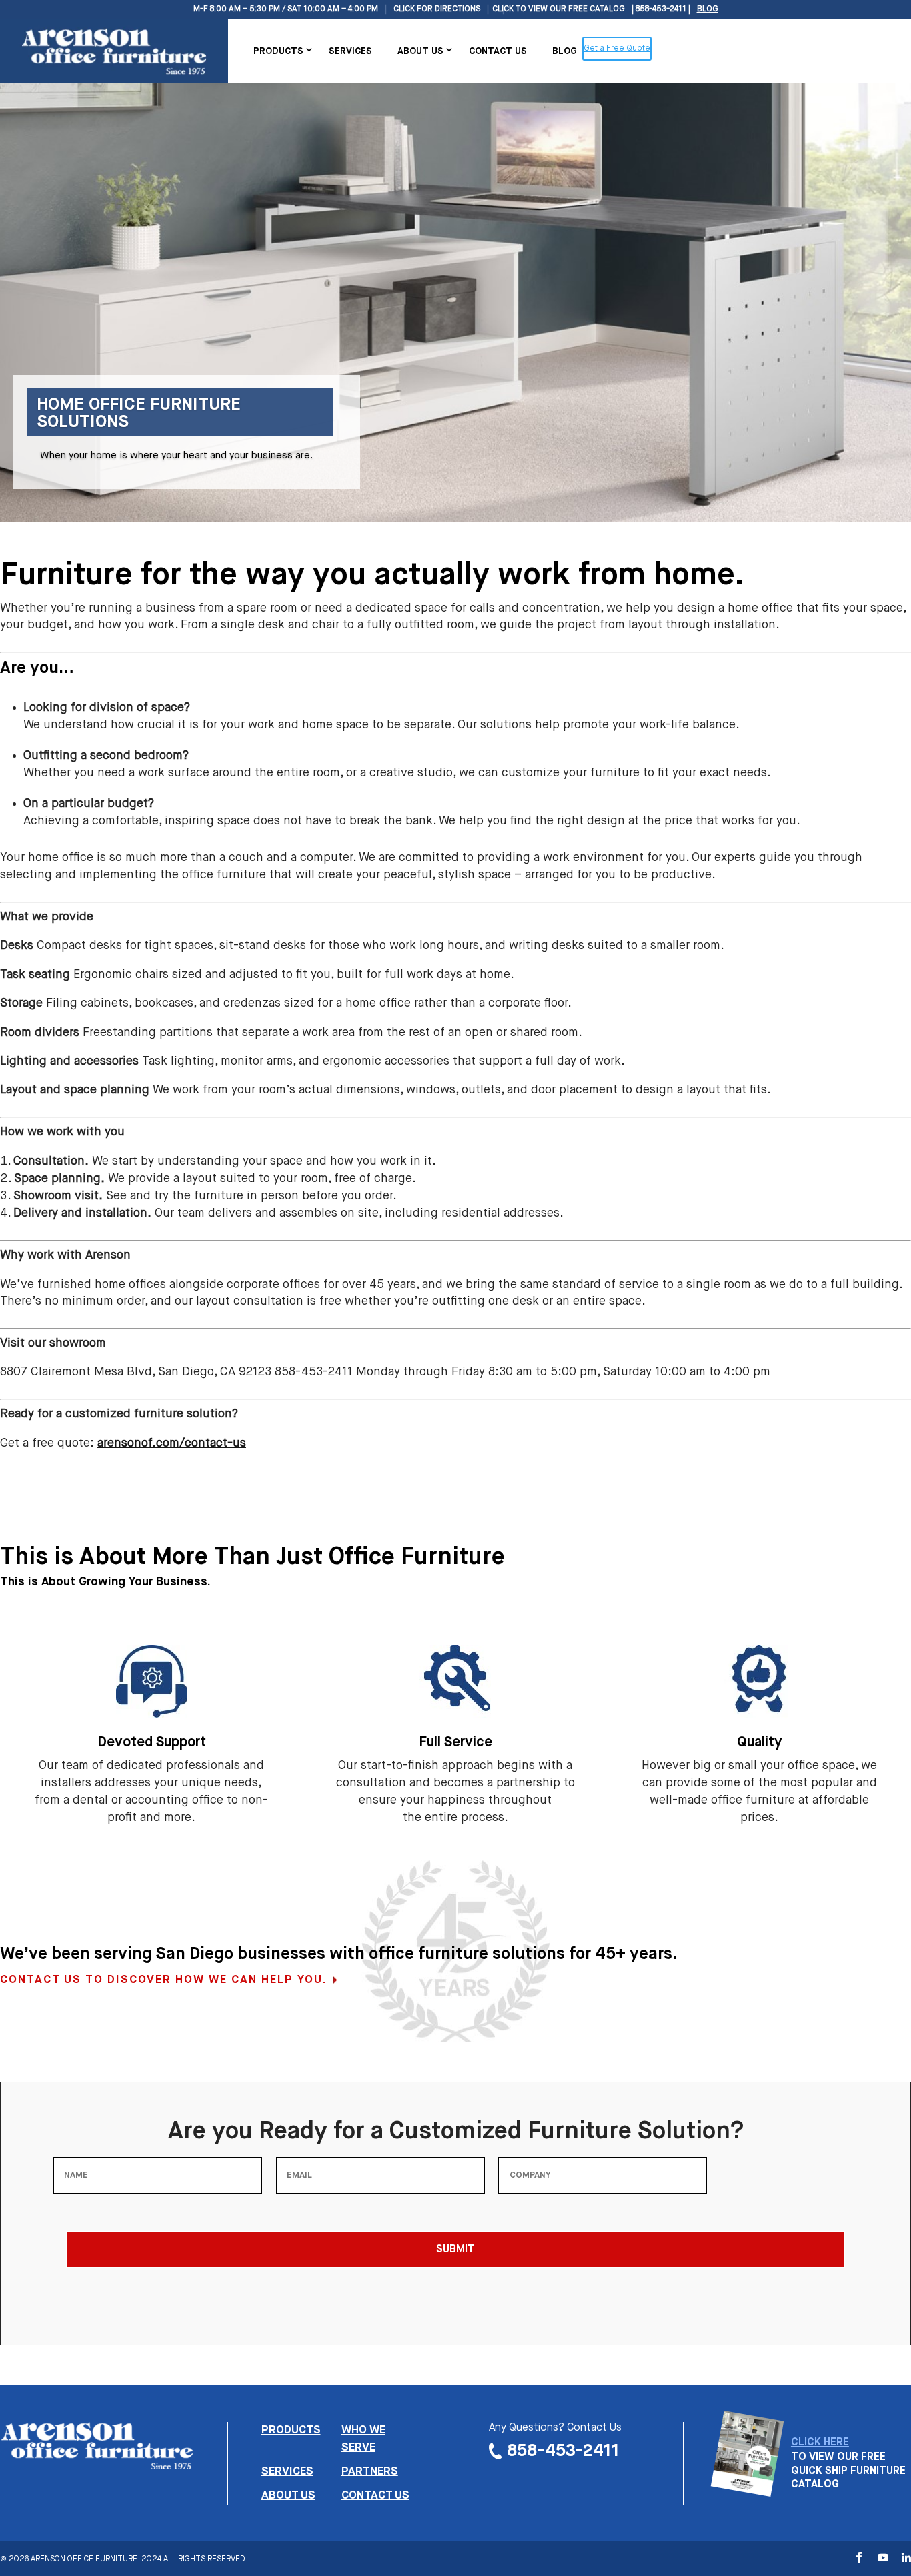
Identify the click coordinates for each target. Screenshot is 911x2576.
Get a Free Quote (617, 49)
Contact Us (498, 51)
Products (278, 51)
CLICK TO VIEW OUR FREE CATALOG (559, 9)
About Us (420, 51)
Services (350, 51)
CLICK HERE (820, 2443)
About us (288, 2496)
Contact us (375, 2496)
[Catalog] (747, 2489)
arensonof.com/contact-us (172, 1443)
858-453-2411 (563, 2451)
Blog (708, 9)
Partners (370, 2472)
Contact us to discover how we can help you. (164, 1980)
